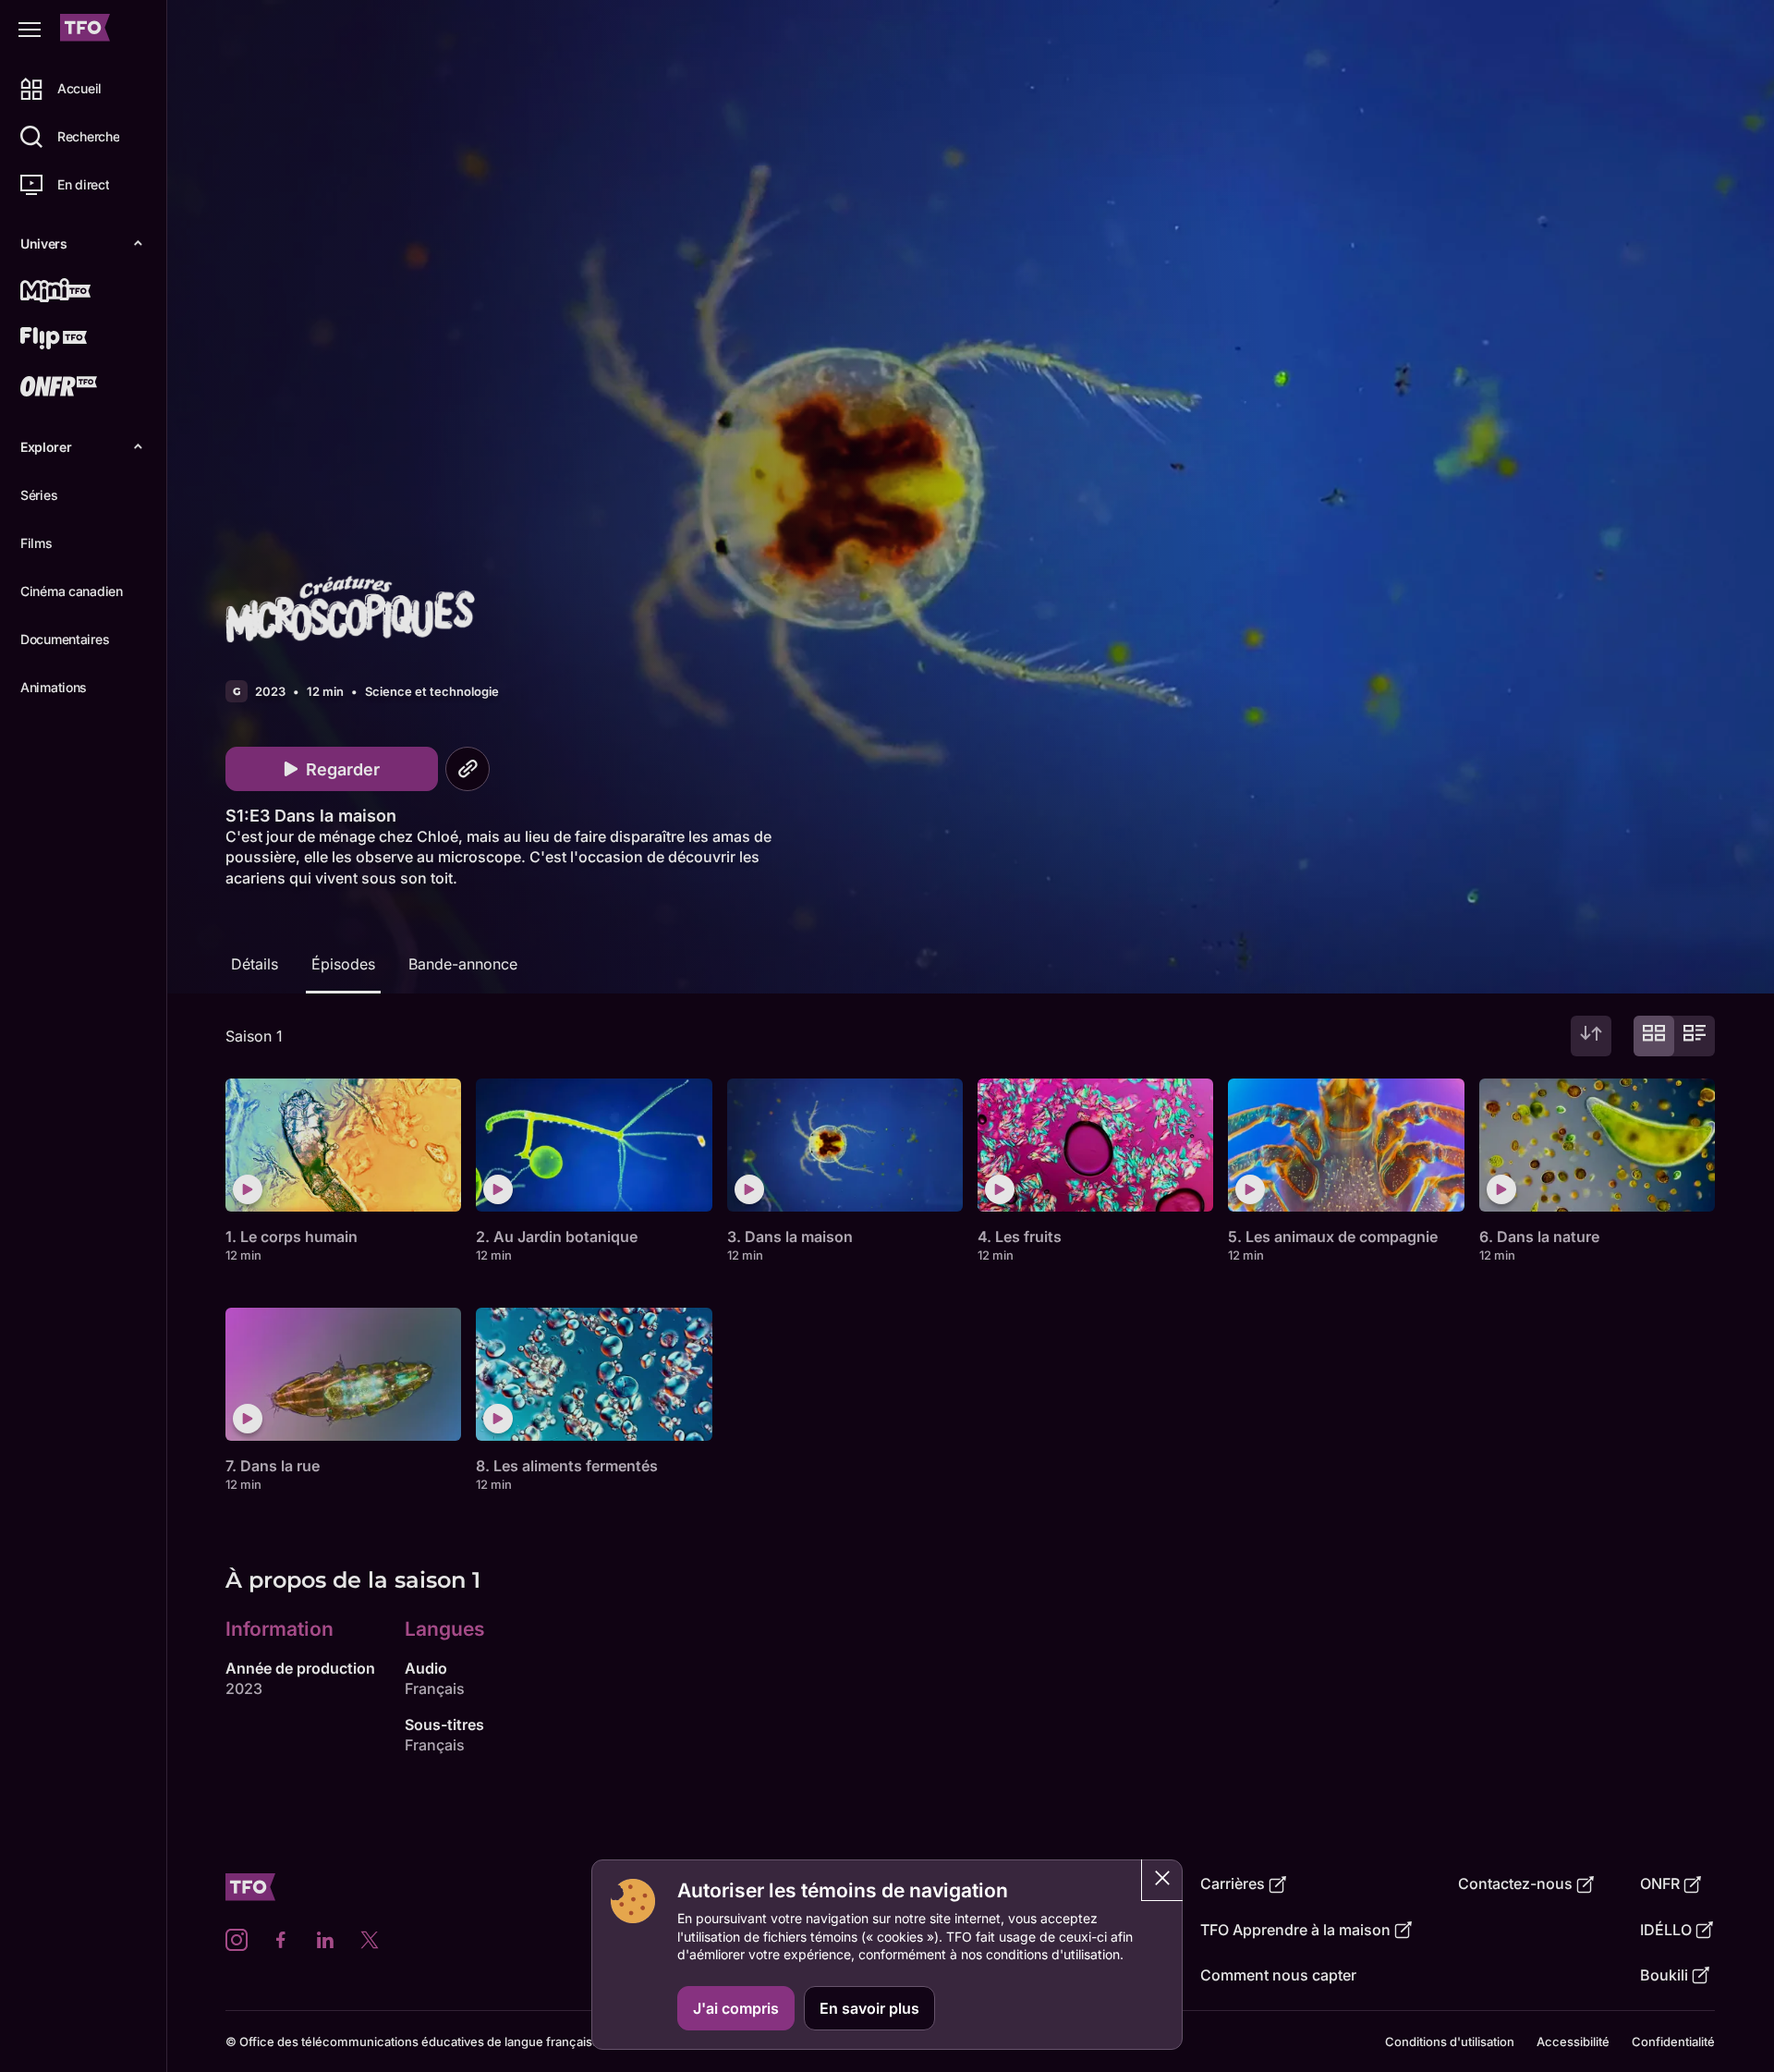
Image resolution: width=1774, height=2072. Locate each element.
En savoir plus (869, 2008)
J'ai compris (736, 2008)
